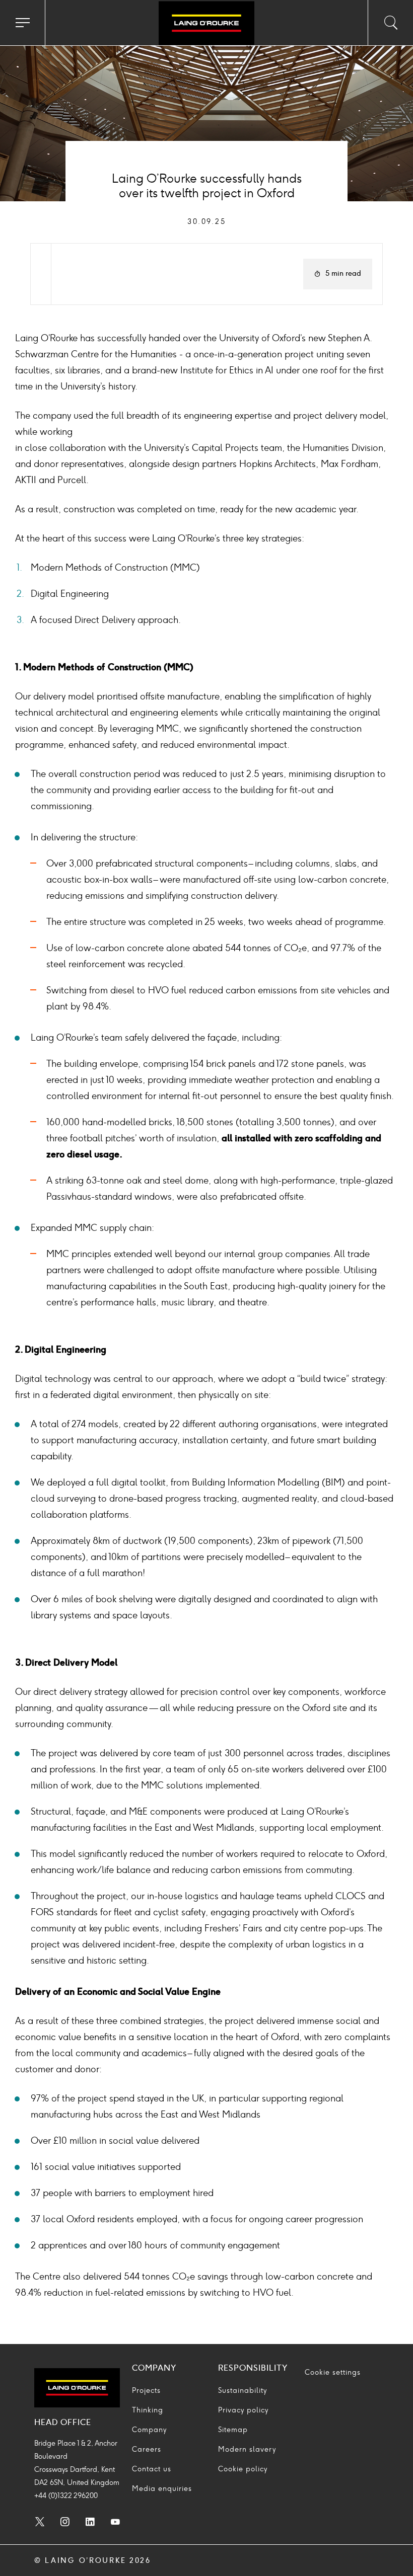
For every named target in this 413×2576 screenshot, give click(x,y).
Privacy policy (243, 2410)
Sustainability (243, 2391)
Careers (147, 2449)
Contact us (152, 2469)
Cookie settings (333, 2372)
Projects (146, 2391)
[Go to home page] (206, 24)
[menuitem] (40, 2523)
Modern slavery (247, 2449)
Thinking (148, 2410)
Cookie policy (243, 2469)
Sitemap (233, 2430)
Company (149, 2430)
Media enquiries (162, 2489)
